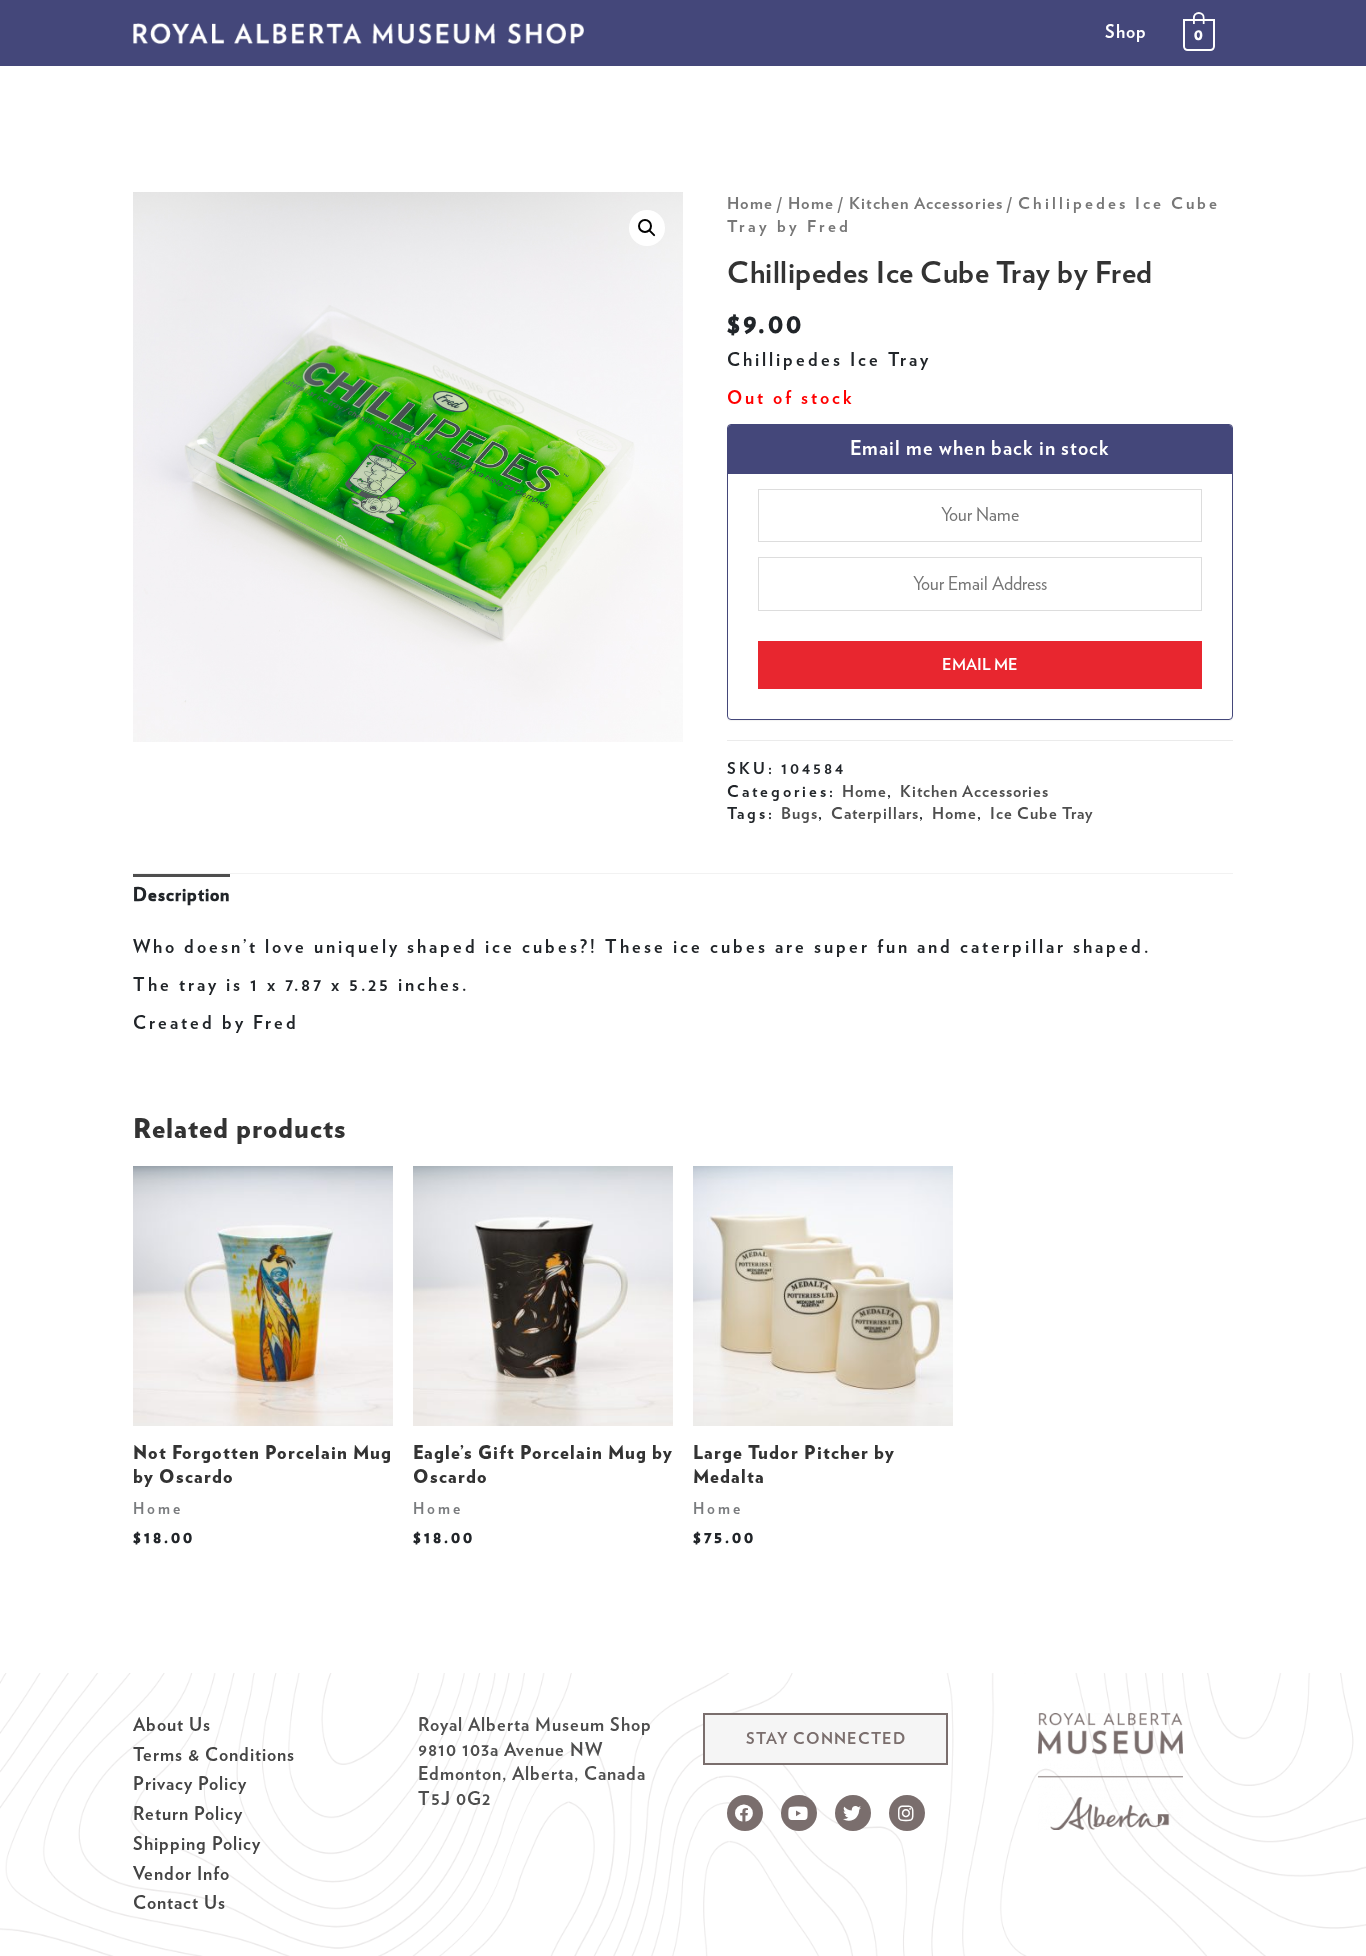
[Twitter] (853, 1813)
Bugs (799, 813)
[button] (825, 1739)
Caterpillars (875, 813)
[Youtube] (799, 1813)
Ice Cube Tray (1041, 813)
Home (750, 203)
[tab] (181, 895)
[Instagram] (907, 1813)
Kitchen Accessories (926, 203)
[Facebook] (745, 1813)
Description (181, 894)
